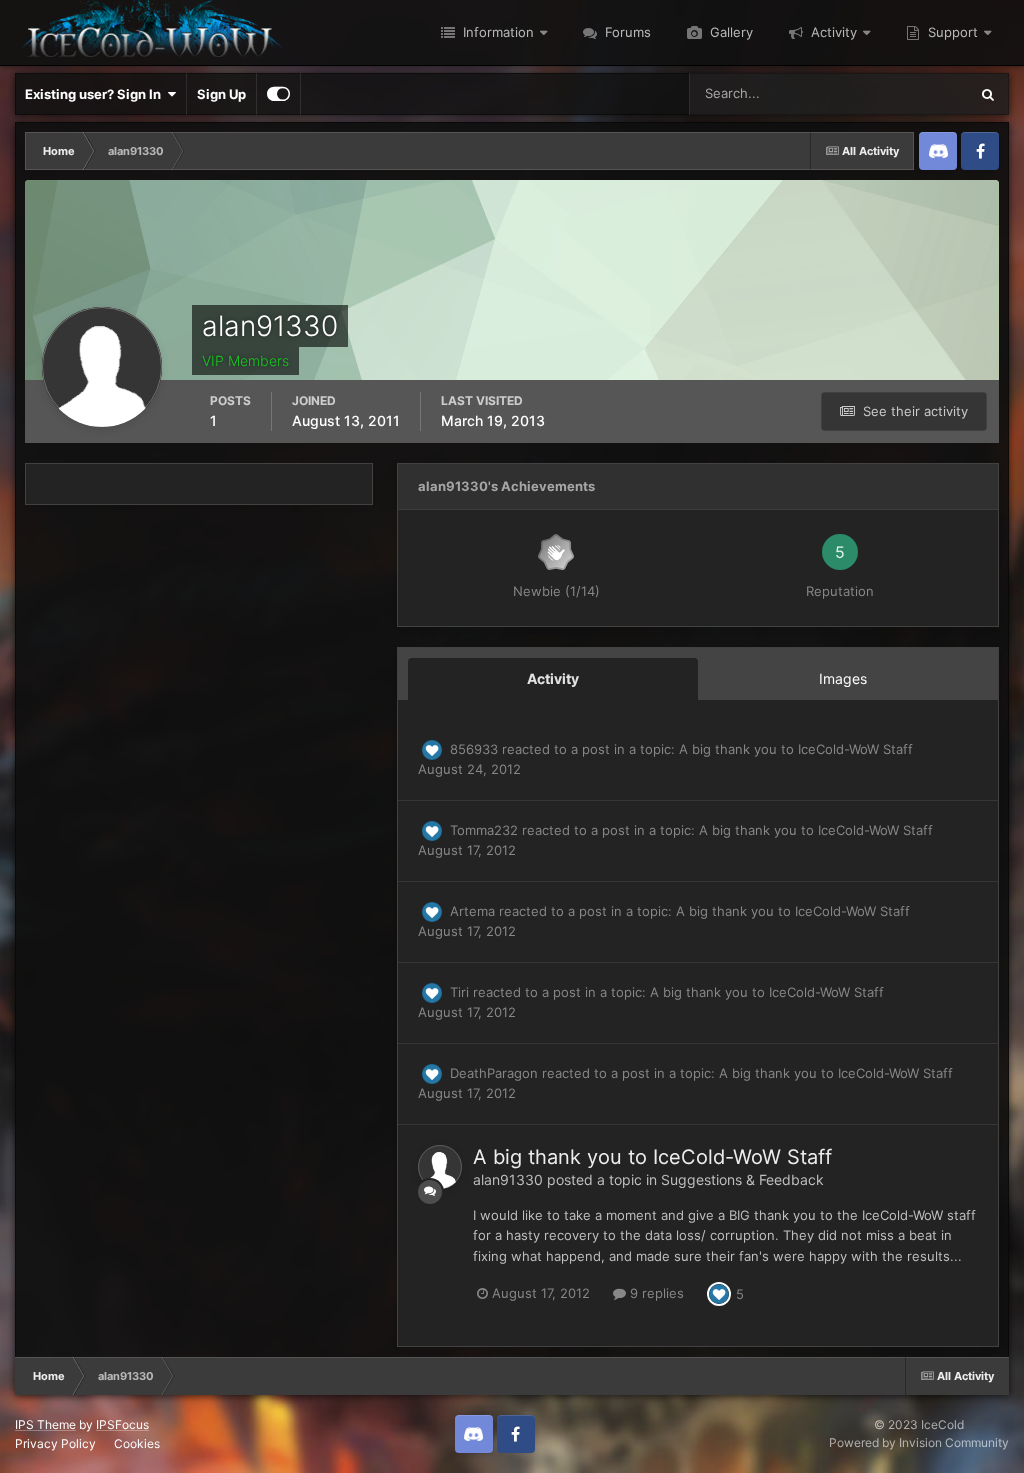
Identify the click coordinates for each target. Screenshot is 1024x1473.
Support (951, 32)
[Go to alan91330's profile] (440, 1167)
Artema (472, 911)
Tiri (459, 992)
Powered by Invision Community (919, 1442)
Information (496, 32)
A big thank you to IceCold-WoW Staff (796, 749)
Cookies (137, 1443)
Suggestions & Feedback (742, 1179)
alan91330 (508, 1179)
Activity (832, 32)
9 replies (655, 1293)
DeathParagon (494, 1073)
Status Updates (897, 93)
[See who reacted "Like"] (719, 1293)
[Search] (988, 94)
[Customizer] (278, 94)
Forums (626, 32)
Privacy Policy (55, 1443)
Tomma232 (484, 830)
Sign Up (221, 94)
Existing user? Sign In (96, 94)
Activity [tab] (553, 678)
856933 (474, 749)
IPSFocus (122, 1424)
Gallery (729, 32)
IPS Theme (45, 1424)
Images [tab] (843, 678)
